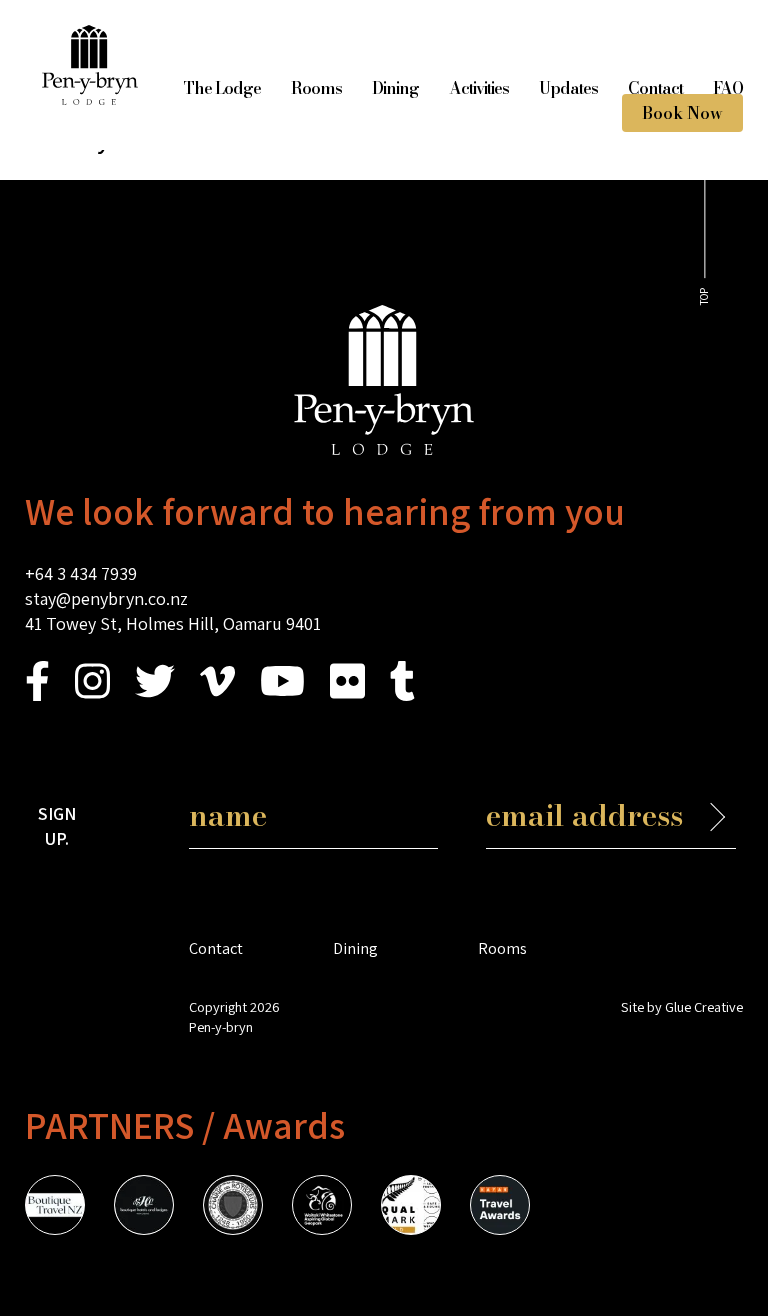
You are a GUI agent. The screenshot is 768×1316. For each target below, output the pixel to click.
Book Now (682, 113)
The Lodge (222, 88)
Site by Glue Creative (682, 1006)
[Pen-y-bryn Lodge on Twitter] (155, 694)
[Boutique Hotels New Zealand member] (144, 1208)
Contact (655, 88)
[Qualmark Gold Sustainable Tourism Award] (411, 1208)
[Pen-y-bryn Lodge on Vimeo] (217, 694)
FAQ (728, 88)
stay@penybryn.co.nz (106, 598)
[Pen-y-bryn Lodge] (90, 98)
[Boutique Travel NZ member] (55, 1208)
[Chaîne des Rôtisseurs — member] (233, 1208)
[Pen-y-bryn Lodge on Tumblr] (402, 694)
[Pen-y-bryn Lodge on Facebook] (37, 694)
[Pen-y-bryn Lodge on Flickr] (347, 694)
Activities (479, 88)
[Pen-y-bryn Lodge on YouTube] (282, 694)
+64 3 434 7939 (81, 573)
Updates (568, 88)
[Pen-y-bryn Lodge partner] (500, 1208)
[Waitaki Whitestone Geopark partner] (322, 1208)
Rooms (316, 88)
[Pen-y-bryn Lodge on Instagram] (92, 694)
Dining (395, 88)
